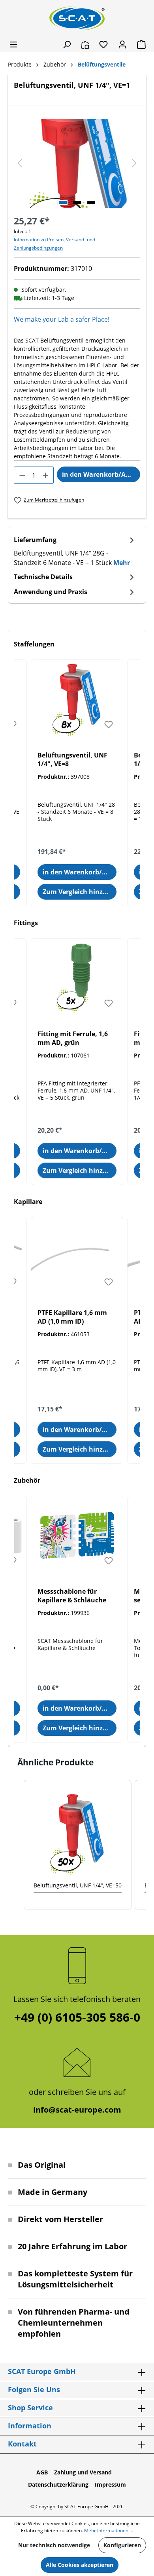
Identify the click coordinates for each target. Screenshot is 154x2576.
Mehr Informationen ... (109, 2531)
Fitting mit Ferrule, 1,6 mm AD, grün (73, 1038)
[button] (16, 1845)
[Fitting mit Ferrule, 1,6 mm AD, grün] (77, 978)
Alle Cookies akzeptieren (80, 2565)
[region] (77, 164)
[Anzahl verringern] (22, 475)
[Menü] (13, 44)
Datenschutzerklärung (58, 2484)
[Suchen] (67, 44)
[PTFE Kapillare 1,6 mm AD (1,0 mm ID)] (77, 1257)
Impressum (110, 2484)
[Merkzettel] (103, 44)
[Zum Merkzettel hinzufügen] (109, 724)
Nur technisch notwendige (54, 2545)
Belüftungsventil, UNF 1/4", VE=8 (72, 759)
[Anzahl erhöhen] (46, 475)
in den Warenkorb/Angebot (101, 474)
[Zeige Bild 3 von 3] (91, 202)
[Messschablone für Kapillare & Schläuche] (77, 1535)
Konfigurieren (122, 2545)
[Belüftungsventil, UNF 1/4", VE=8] (77, 699)
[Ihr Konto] (122, 44)
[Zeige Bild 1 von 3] (63, 202)
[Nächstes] (134, 164)
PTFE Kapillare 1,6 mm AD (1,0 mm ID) (72, 1317)
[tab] (75, 551)
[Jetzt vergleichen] (85, 44)
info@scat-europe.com (77, 2110)
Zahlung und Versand (83, 2472)
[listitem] (78, 1845)
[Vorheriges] (20, 164)
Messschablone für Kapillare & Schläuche (72, 1596)
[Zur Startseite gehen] (77, 18)
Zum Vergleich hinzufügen (80, 892)
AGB (42, 2472)
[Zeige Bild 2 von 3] (77, 202)
